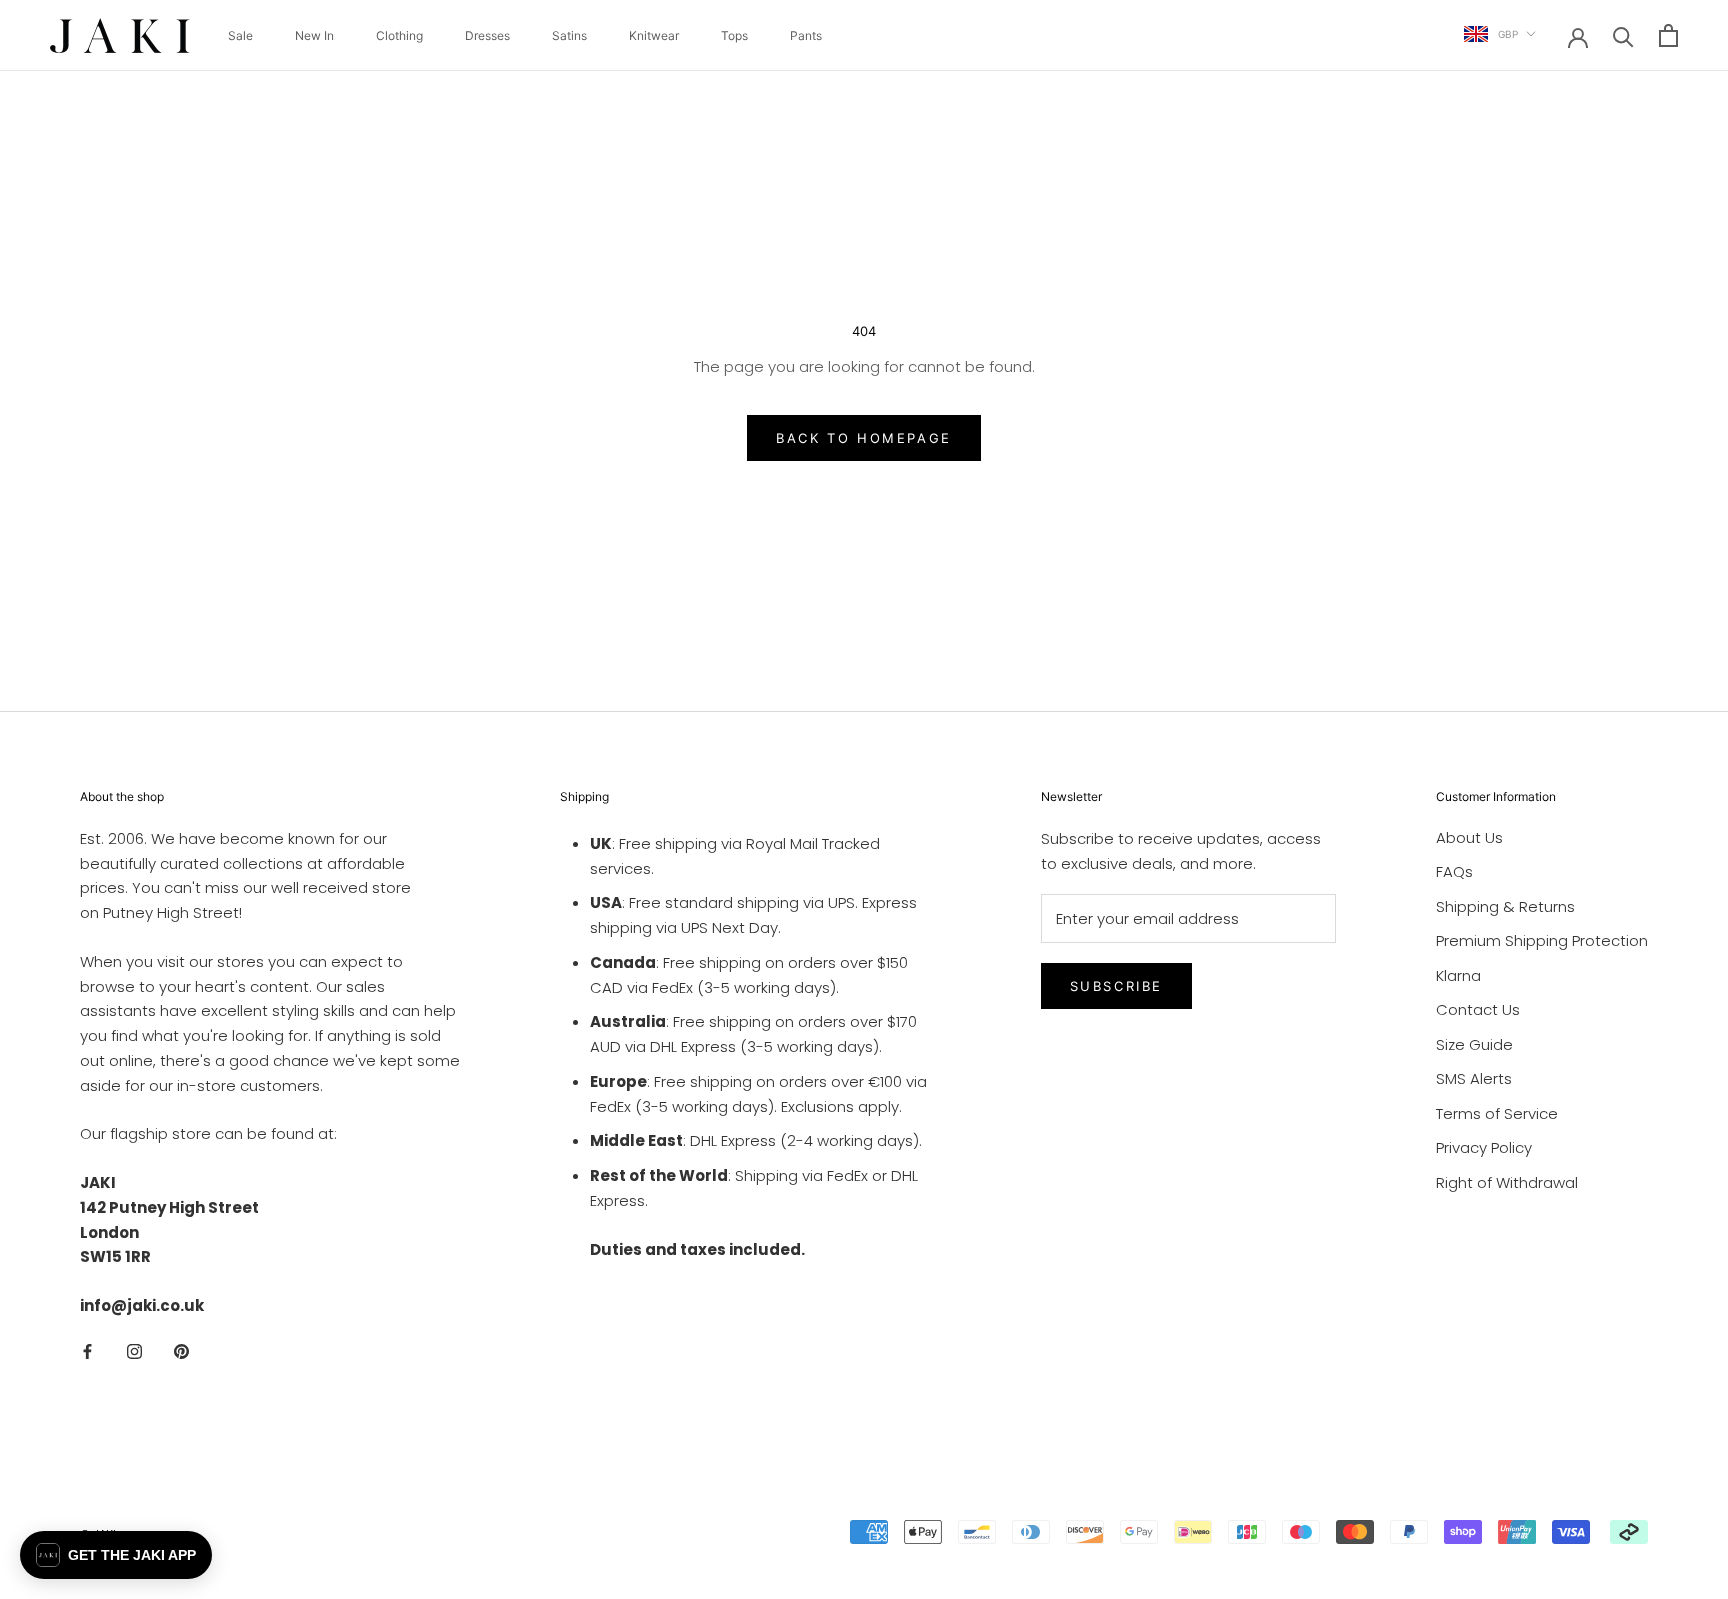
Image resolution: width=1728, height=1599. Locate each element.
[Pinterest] (181, 1351)
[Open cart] (1668, 35)
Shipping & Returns (1505, 906)
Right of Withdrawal (1507, 1182)
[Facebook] (87, 1351)
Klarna (1458, 975)
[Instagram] (134, 1351)
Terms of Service (1497, 1113)
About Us (1469, 837)
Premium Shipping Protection (1542, 940)
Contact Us (1478, 1009)
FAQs (1454, 871)
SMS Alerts (1474, 1078)
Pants (806, 35)
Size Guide (1474, 1044)
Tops (734, 35)
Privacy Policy (1484, 1147)
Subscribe (1116, 986)
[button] (116, 1555)
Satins (569, 35)
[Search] (1623, 35)
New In (314, 35)
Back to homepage (864, 438)
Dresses (487, 35)
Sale (240, 35)
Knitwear (654, 35)
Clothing (399, 35)
